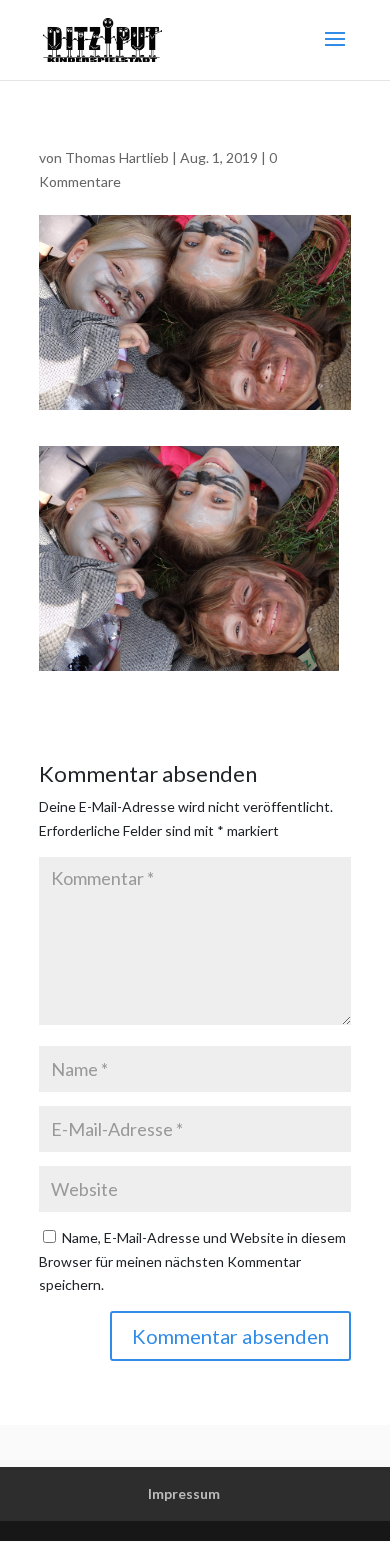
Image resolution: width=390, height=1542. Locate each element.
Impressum (184, 1493)
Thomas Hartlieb (117, 157)
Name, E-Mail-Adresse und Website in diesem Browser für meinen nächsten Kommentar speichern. (192, 1261)
